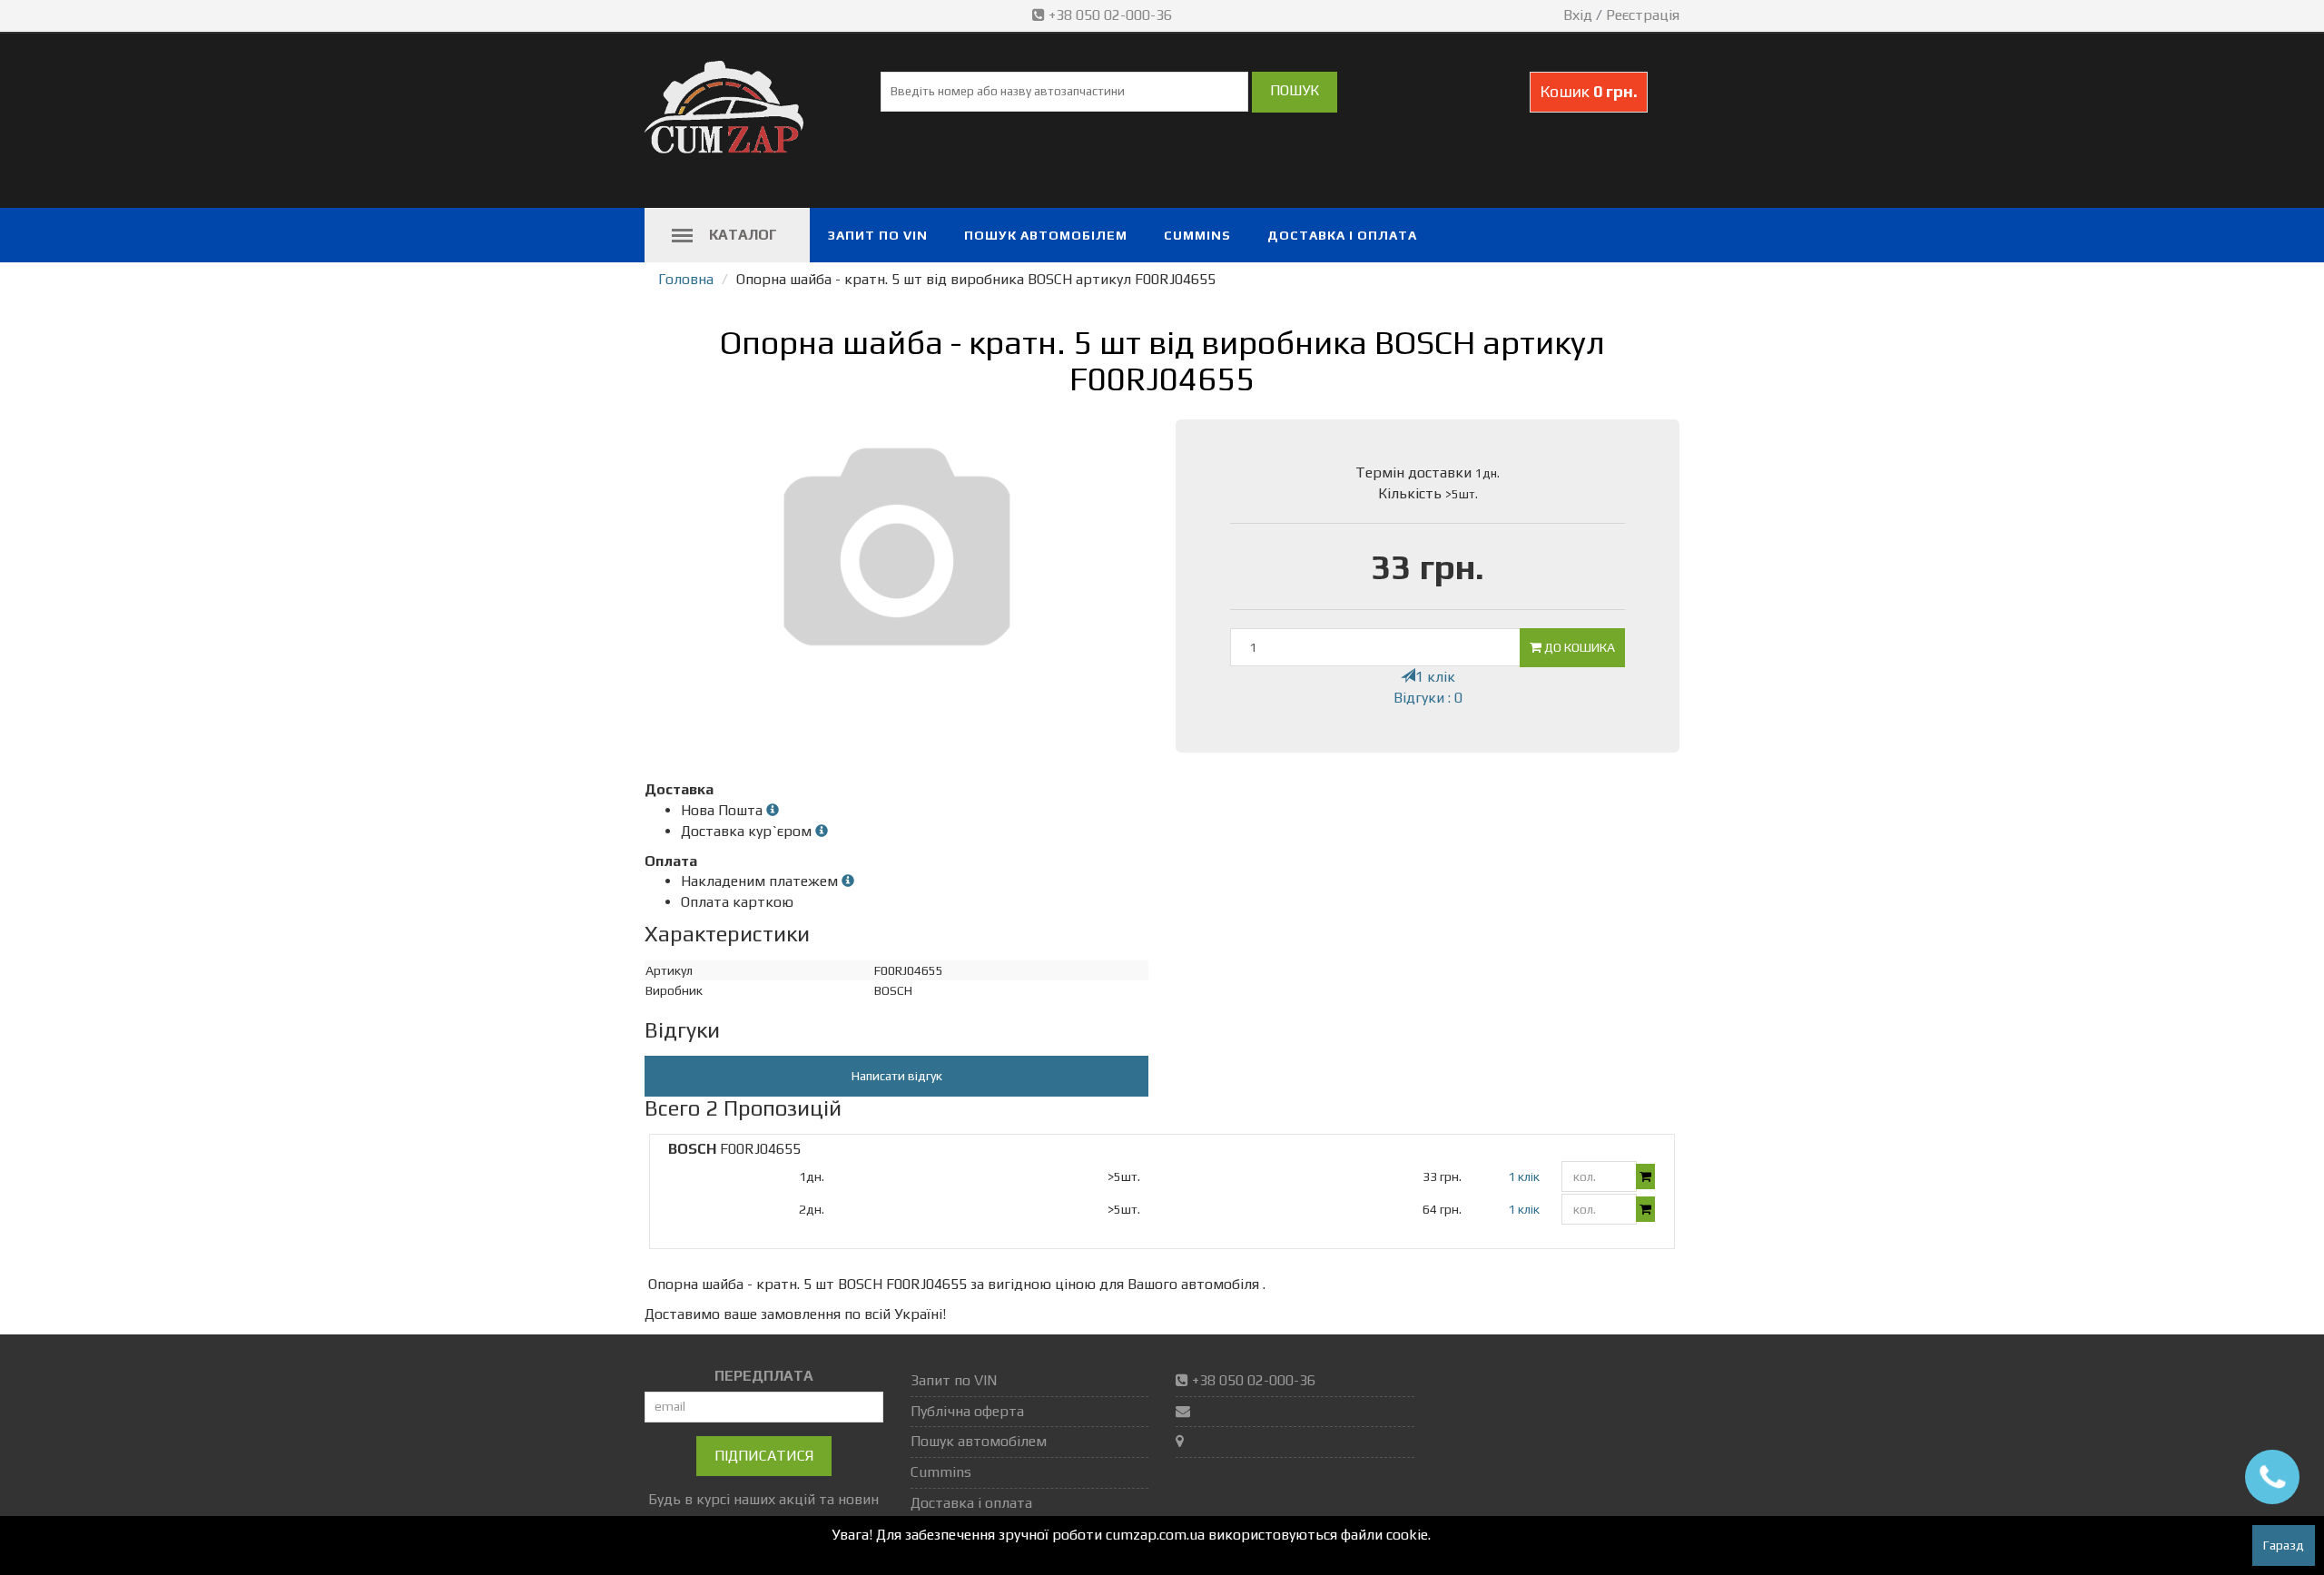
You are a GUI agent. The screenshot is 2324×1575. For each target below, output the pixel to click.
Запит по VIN (878, 235)
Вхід (1578, 15)
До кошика (1578, 647)
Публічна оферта (967, 1411)
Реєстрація (1643, 15)
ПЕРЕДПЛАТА (764, 1376)
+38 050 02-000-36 (1110, 15)
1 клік (1435, 677)
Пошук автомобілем (1046, 235)
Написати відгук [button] (897, 1076)
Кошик (1589, 91)
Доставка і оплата (1342, 235)
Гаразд (2284, 1545)
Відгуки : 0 (1428, 698)
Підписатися (764, 1456)
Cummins (1197, 235)
